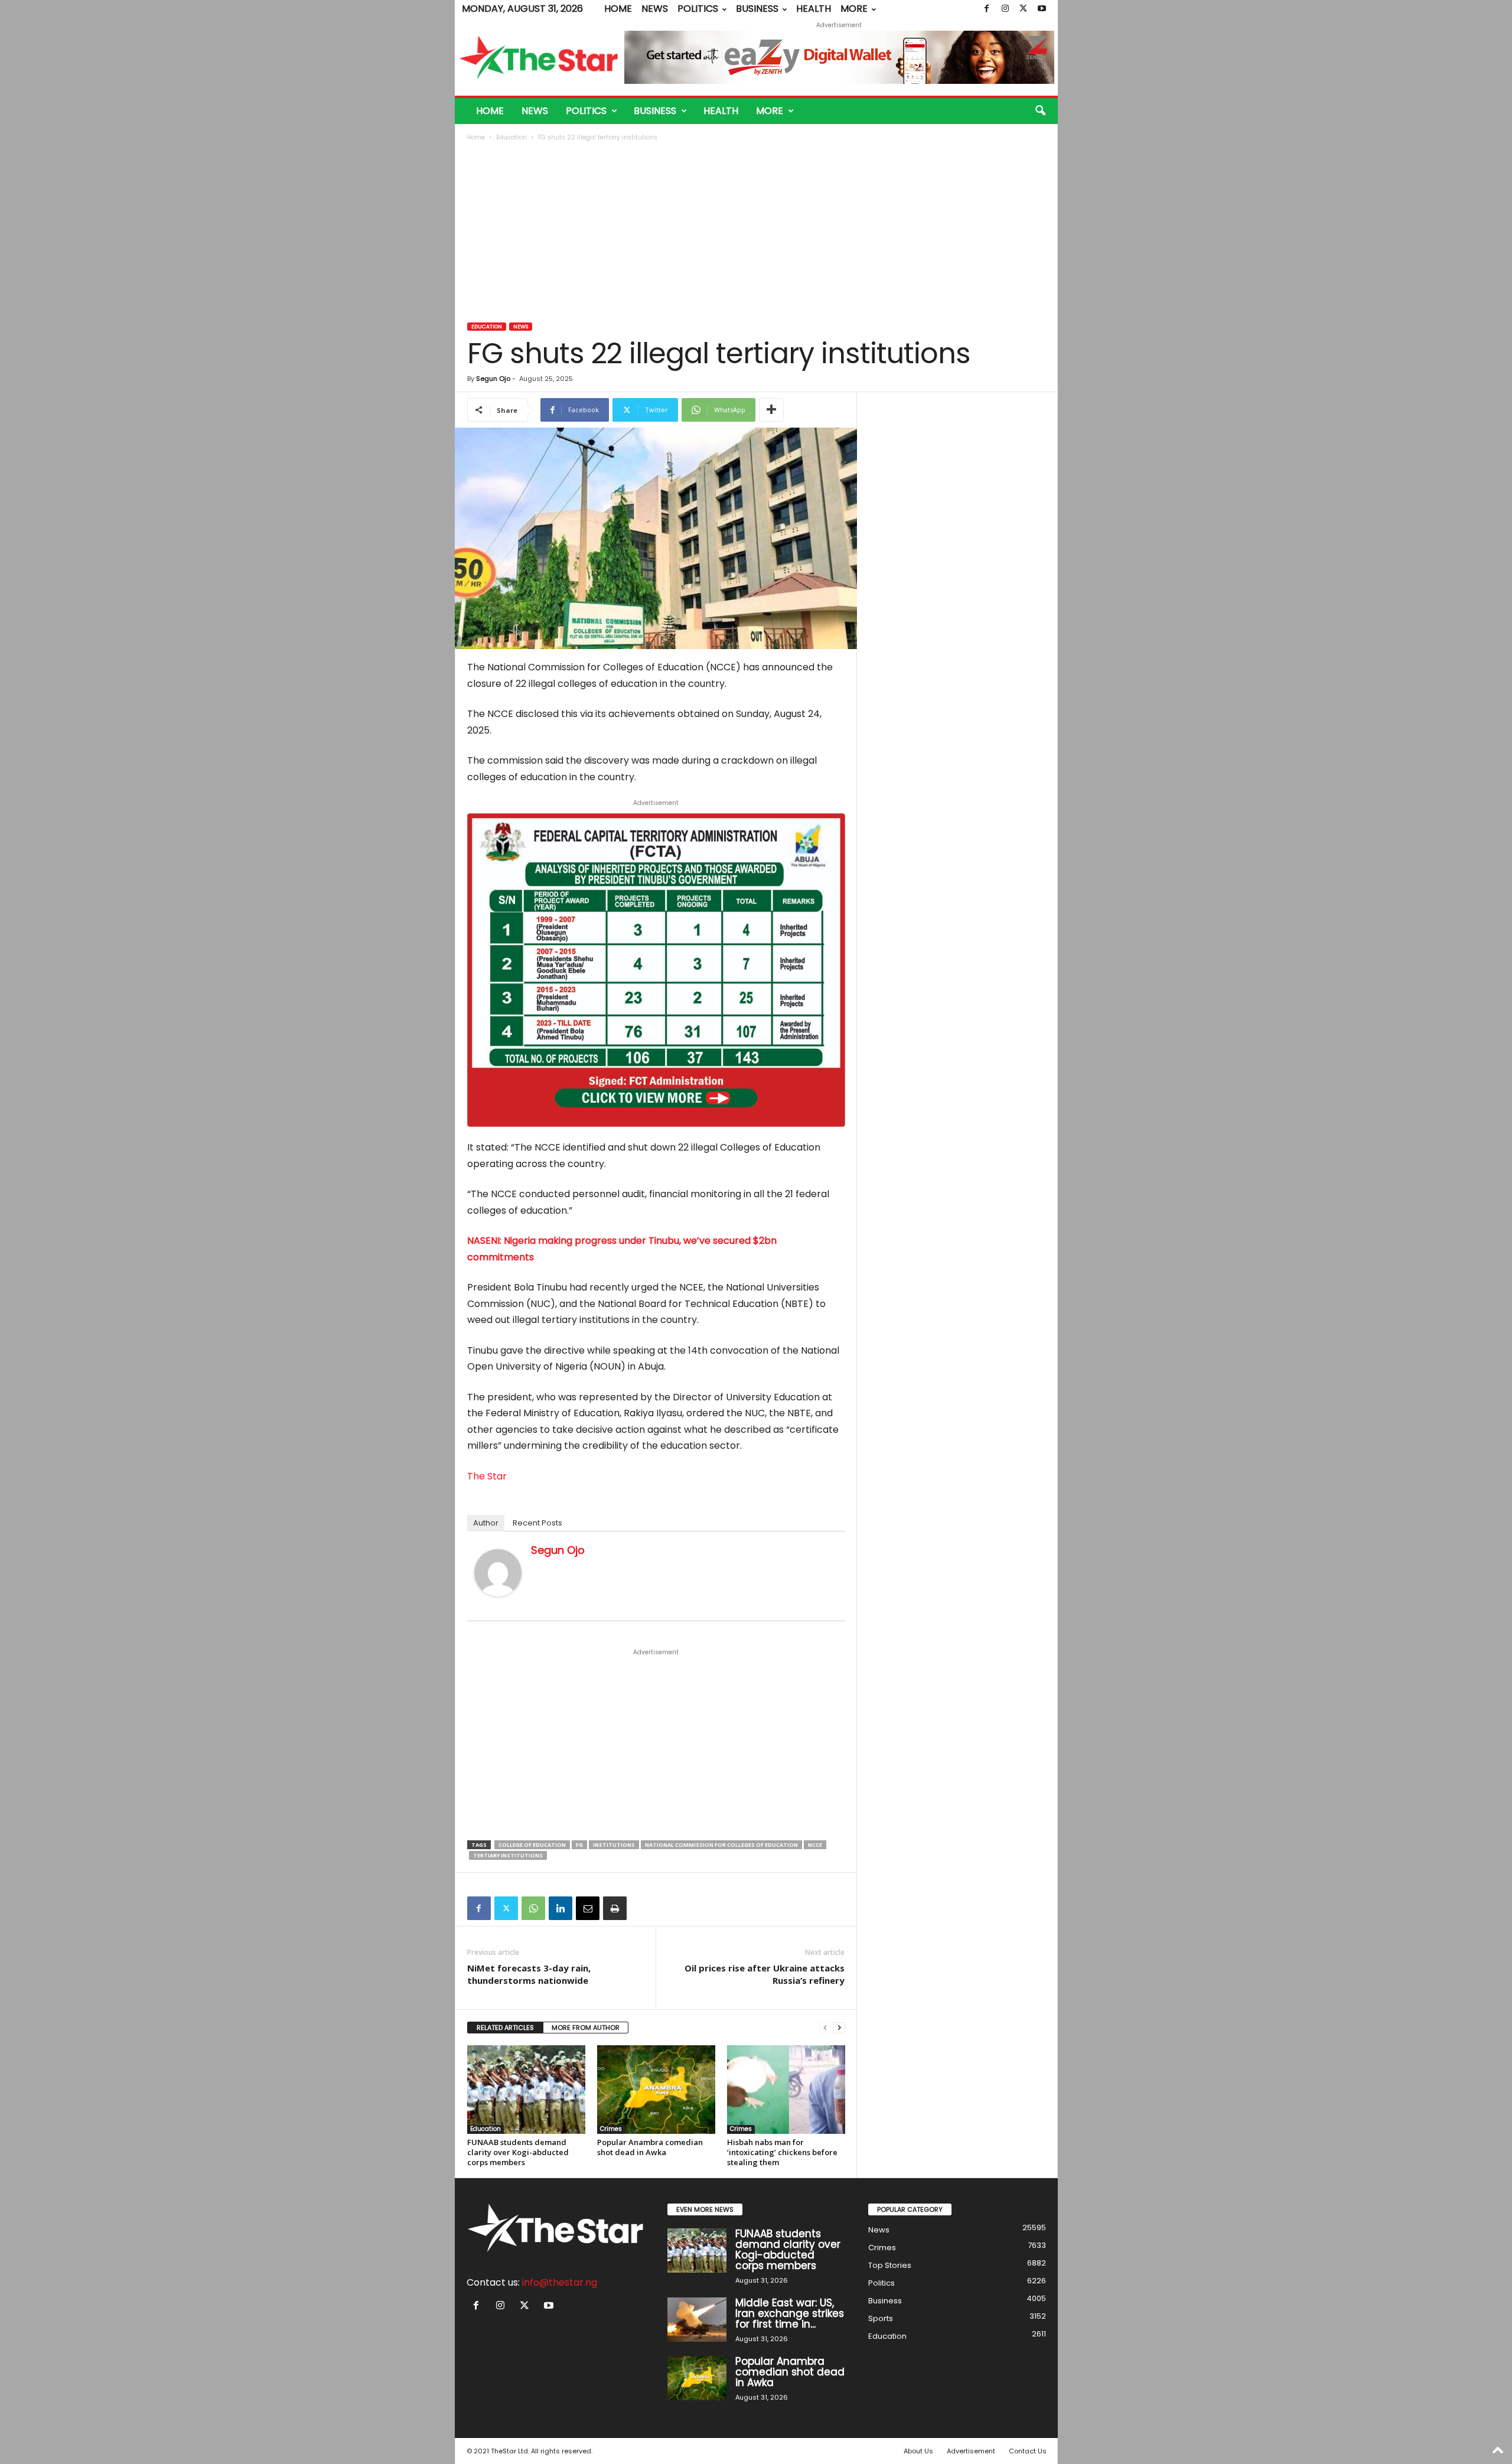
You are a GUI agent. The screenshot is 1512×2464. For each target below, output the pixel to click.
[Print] (615, 1908)
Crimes (611, 2129)
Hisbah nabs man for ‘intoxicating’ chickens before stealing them (782, 2152)
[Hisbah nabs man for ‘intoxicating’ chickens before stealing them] (786, 2090)
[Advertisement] (757, 233)
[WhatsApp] (533, 1908)
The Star (487, 1476)
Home (618, 9)
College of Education (532, 1845)
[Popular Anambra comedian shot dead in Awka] (656, 2090)
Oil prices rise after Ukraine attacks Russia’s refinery (765, 1974)
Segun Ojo (493, 379)
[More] (771, 410)
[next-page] (839, 2028)
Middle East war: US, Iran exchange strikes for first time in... (790, 2313)
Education (511, 137)
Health (814, 9)
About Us (918, 2451)
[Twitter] (1024, 9)
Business (757, 9)
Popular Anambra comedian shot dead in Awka (650, 2147)
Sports (881, 2318)
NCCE (815, 1845)
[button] (1040, 111)
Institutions (614, 1845)
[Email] (588, 1908)
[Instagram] (1005, 9)
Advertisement (971, 2451)
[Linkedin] (561, 1908)
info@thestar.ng (560, 2282)
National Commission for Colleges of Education (721, 1845)
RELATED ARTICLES (505, 2028)
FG (579, 1845)
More (854, 9)
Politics (698, 9)
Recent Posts (537, 1523)
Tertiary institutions (508, 1855)
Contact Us (1028, 2451)
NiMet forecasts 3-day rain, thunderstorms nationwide (529, 1974)
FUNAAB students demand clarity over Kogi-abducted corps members (518, 2152)
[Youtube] (1042, 9)
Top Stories (890, 2265)
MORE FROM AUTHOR (586, 2028)
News (655, 9)
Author (486, 1523)
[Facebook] (987, 9)
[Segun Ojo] (498, 1573)
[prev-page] (825, 2028)
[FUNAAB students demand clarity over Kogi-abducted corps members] (526, 2090)
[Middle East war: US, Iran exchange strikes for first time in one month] (697, 2320)
